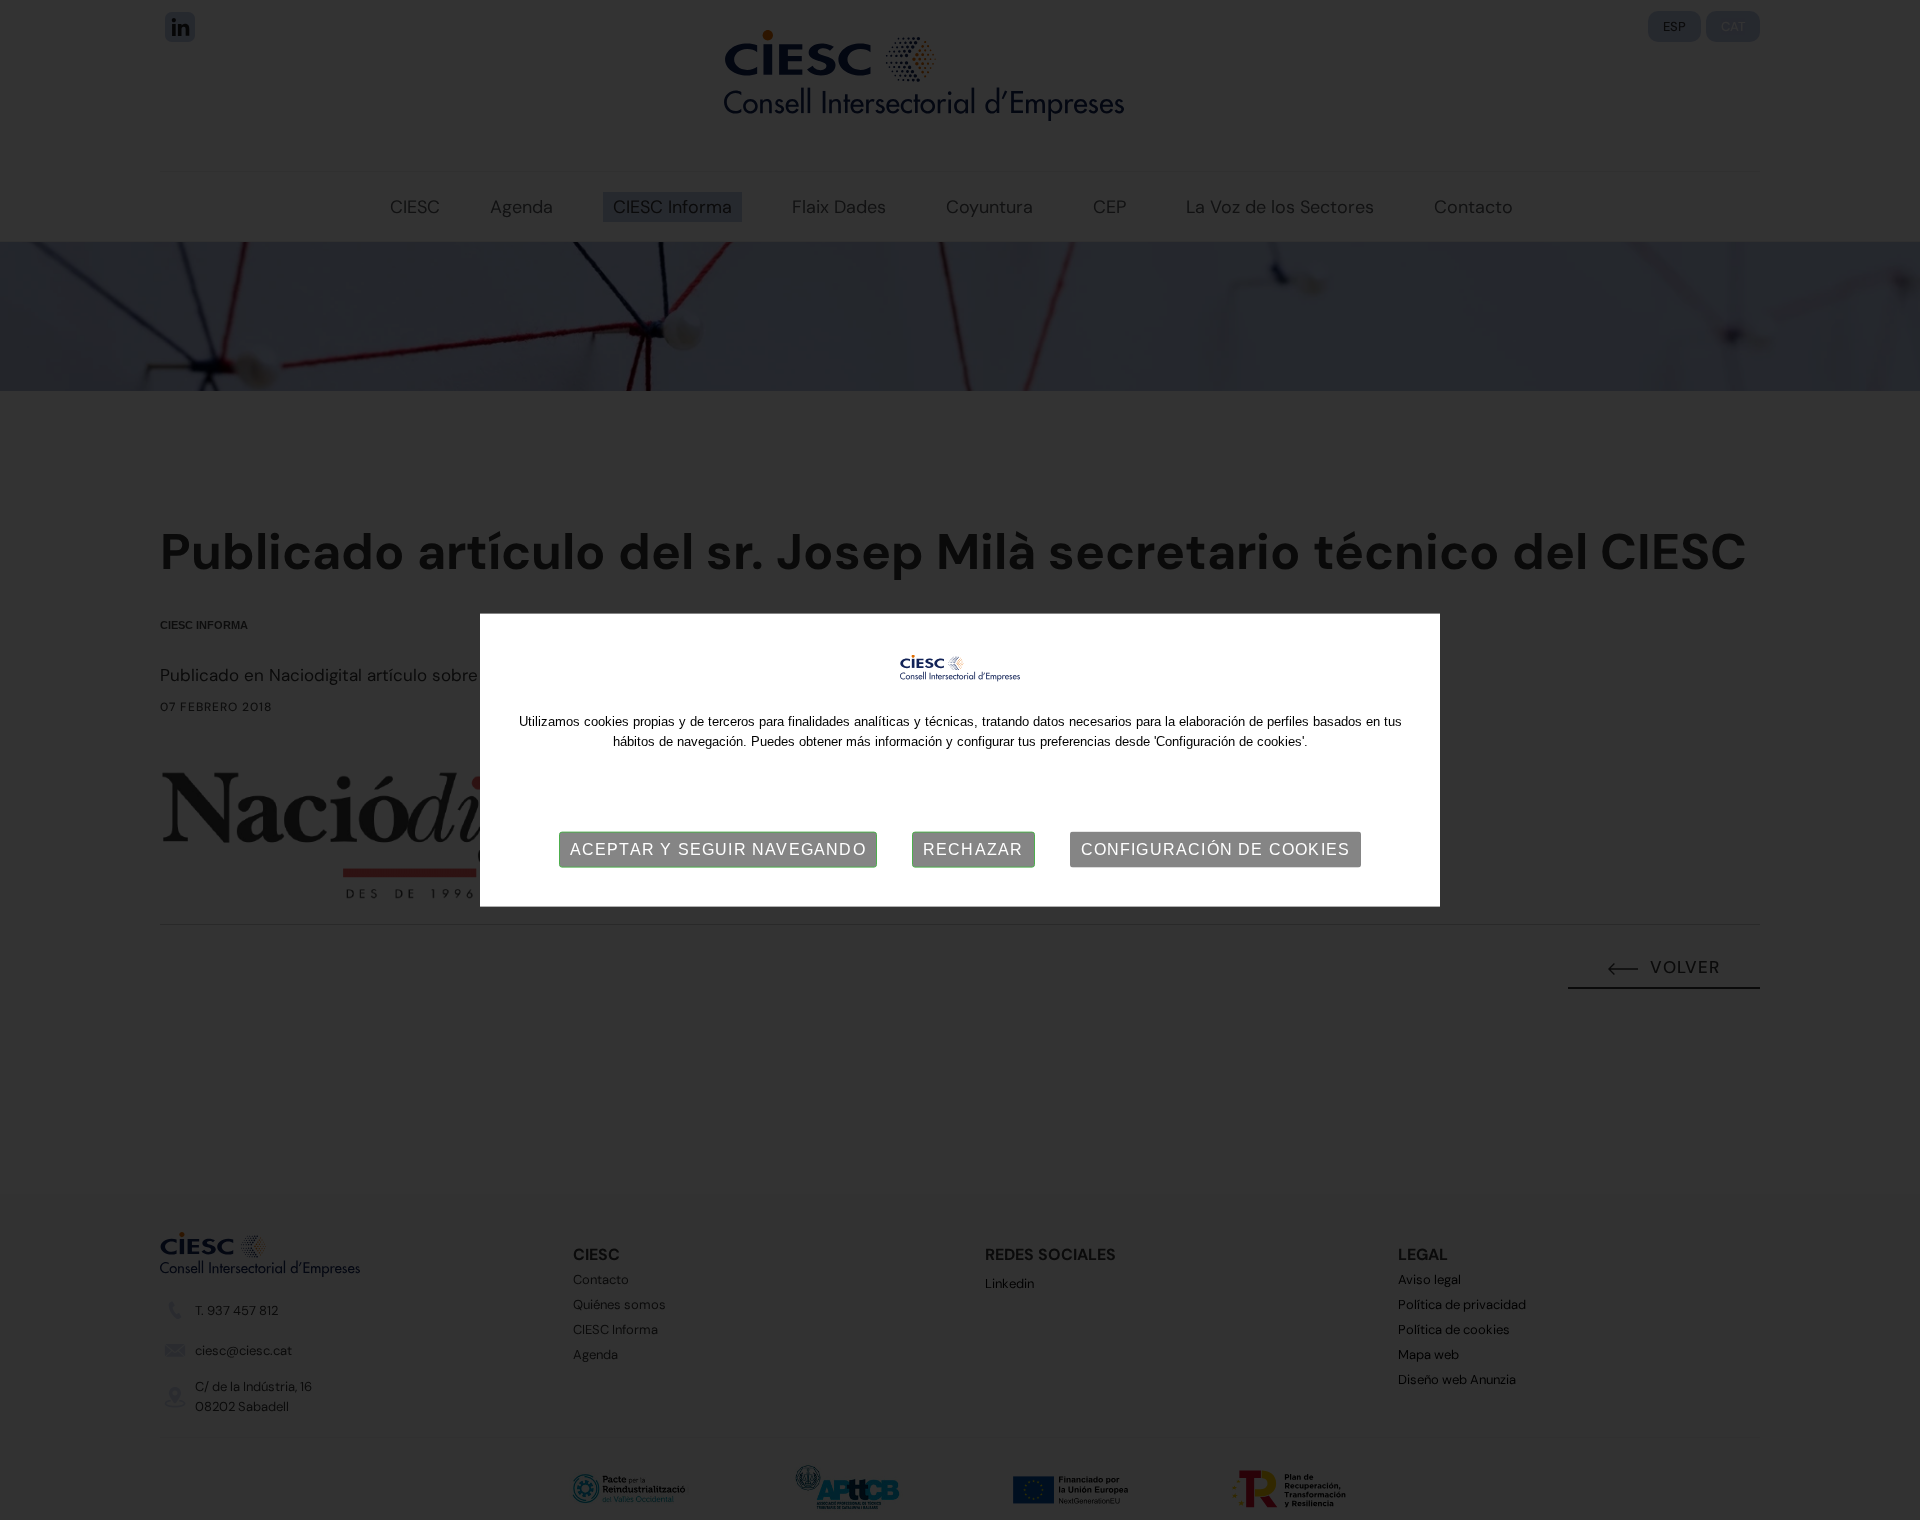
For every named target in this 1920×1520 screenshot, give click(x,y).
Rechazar (973, 849)
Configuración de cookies (1216, 849)
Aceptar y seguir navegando (718, 849)
